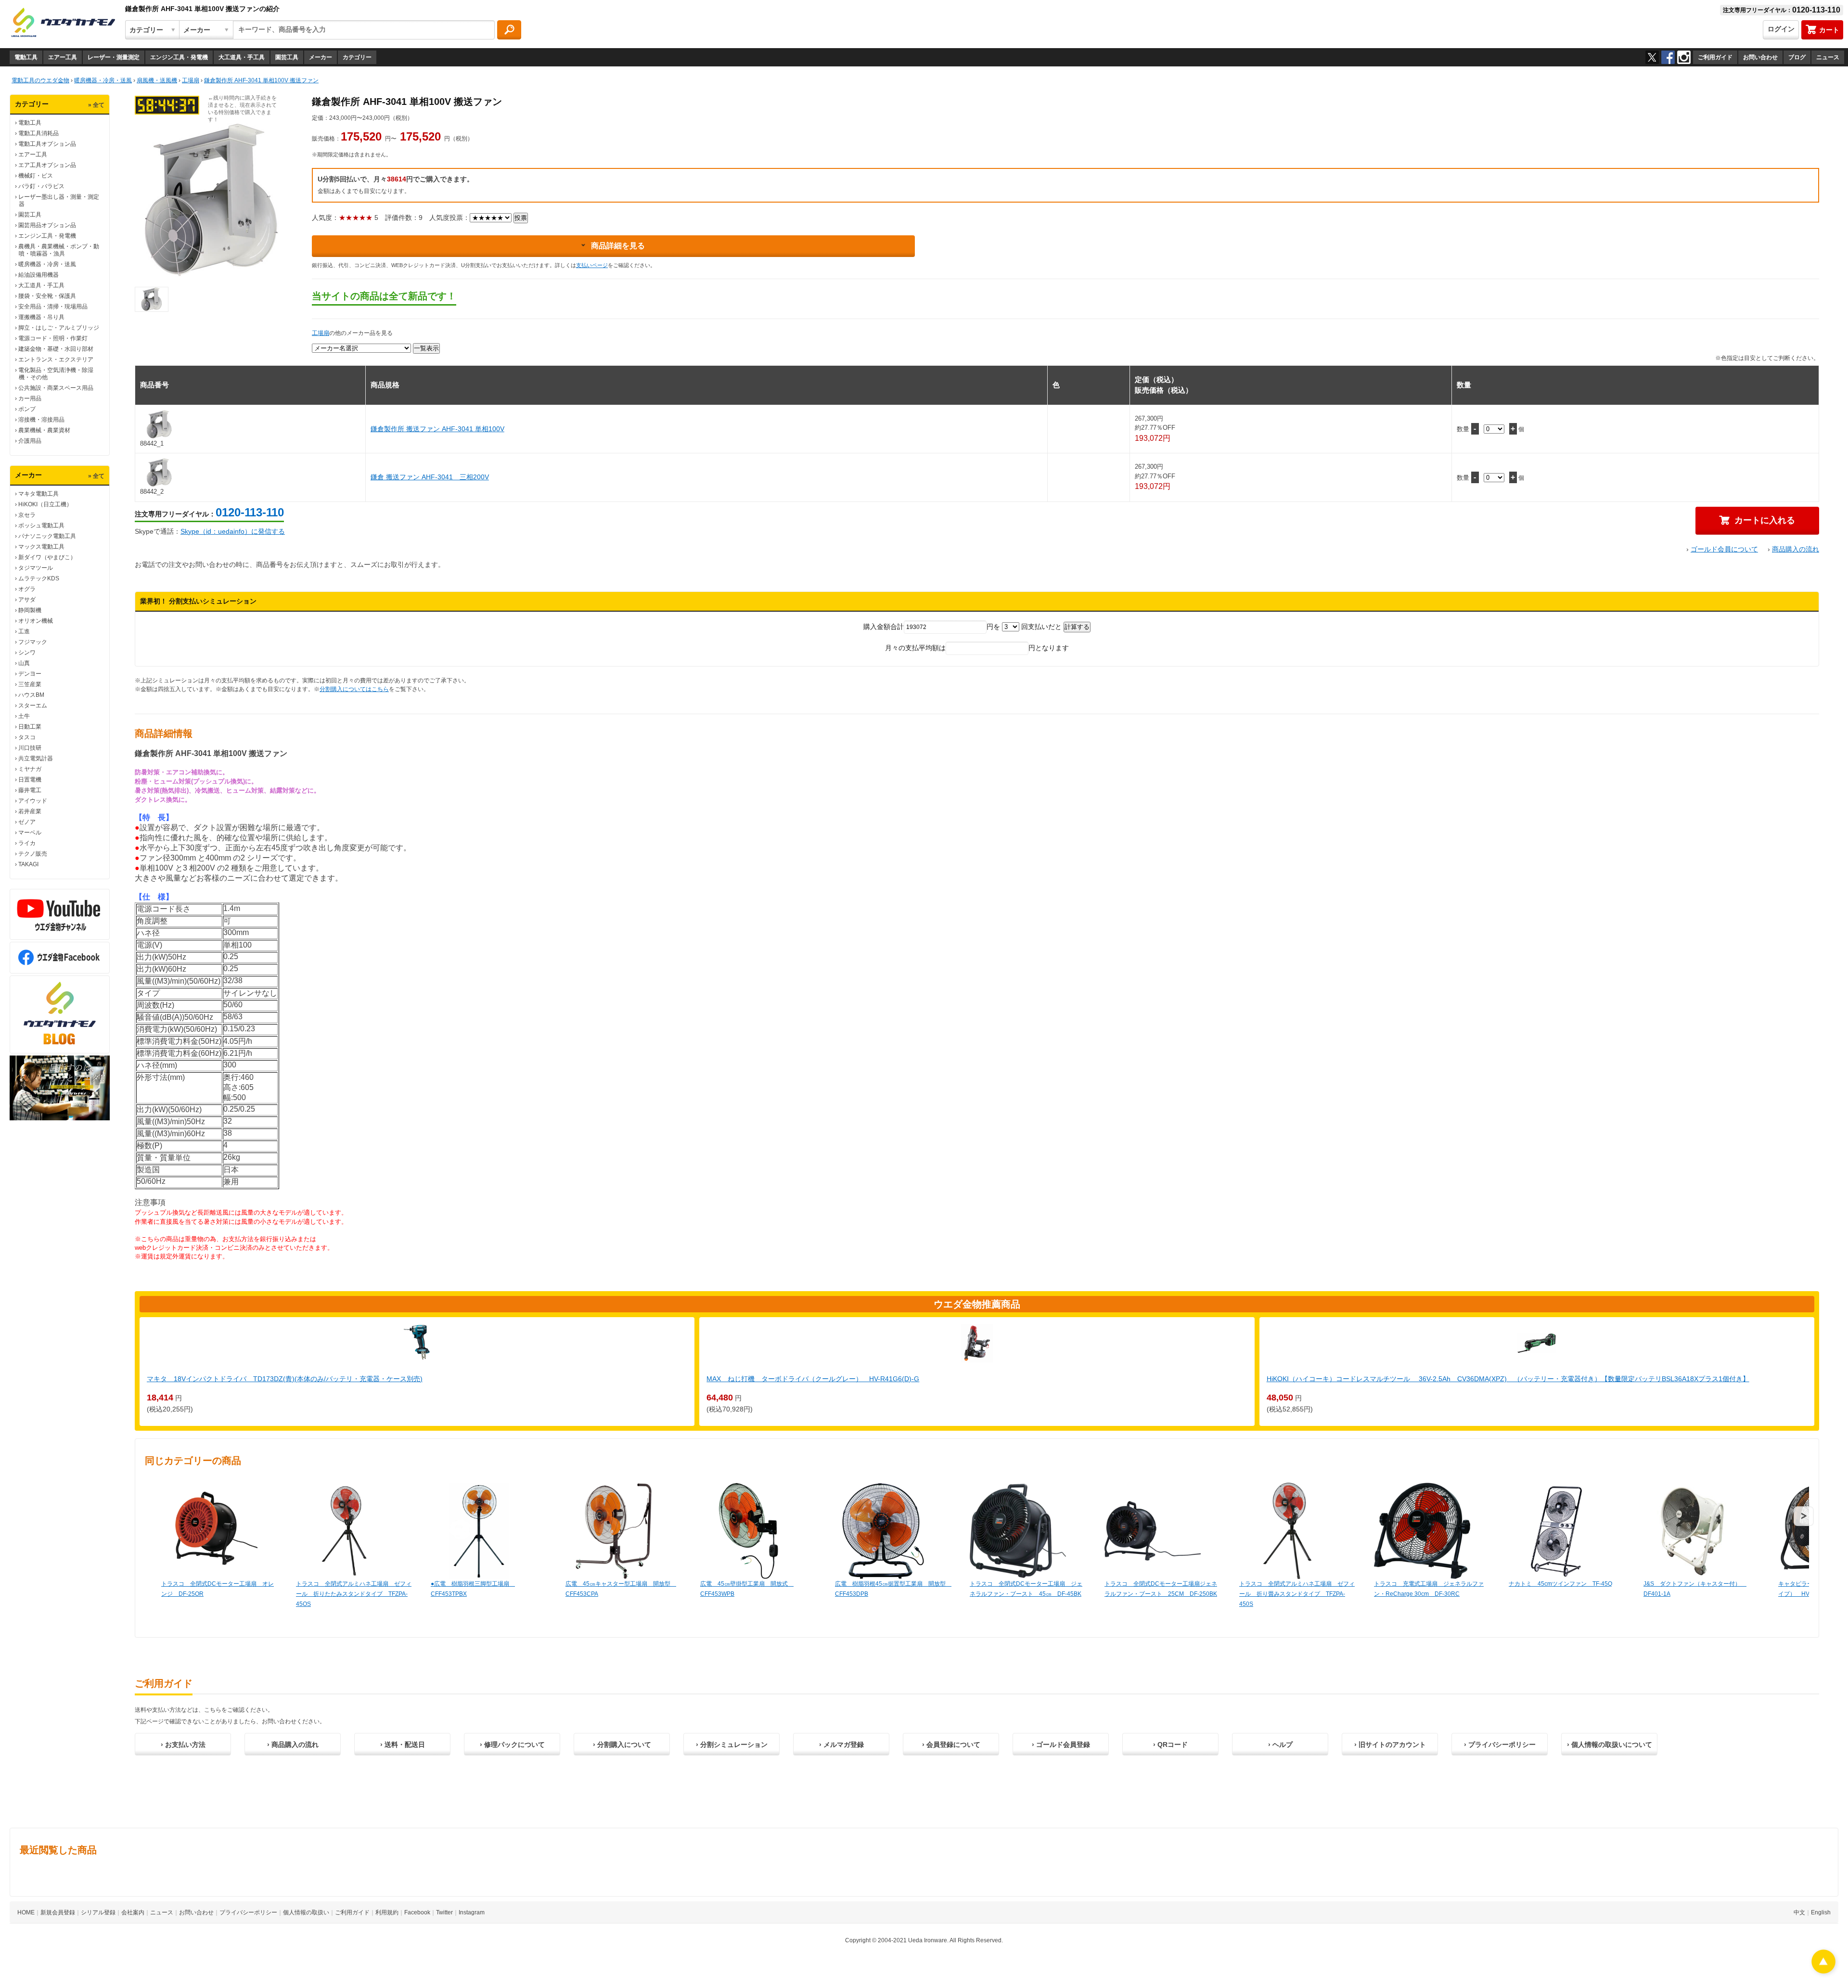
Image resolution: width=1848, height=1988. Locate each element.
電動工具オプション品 (47, 144)
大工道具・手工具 (242, 57)
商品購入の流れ (1796, 549)
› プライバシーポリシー (1500, 1744)
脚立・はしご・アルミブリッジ (59, 328)
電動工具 (26, 57)
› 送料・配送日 (403, 1744)
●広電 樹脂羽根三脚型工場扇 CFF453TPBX (473, 1589)
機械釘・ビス (36, 176)
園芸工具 (287, 57)
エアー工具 (63, 57)
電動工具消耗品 (38, 133)
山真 (24, 663)
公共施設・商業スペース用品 (56, 388)
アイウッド (33, 801)
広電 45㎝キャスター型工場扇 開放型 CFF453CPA (621, 1589)
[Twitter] (1652, 57)
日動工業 (30, 727)
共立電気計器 (36, 758)
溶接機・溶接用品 (41, 420)
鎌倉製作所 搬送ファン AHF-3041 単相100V (437, 429)
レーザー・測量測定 (114, 57)
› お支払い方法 (183, 1744)
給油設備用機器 (38, 275)
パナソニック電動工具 (47, 536)
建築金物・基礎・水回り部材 (56, 349)
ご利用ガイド (1715, 57)
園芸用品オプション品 (47, 225)
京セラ (27, 515)
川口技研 (30, 748)
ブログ (1797, 57)
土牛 (24, 716)
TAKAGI (28, 864)
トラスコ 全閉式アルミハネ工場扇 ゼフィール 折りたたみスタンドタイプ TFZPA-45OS (354, 1594)
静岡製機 (30, 610)
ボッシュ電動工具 (41, 526)
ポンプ (27, 409)
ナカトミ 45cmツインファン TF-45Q (1560, 1584)
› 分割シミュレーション (732, 1744)
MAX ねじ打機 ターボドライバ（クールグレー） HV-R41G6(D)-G (813, 1379)
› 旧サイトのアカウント (1390, 1744)
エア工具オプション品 (47, 165)
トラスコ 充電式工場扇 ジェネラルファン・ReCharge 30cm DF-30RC (1429, 1589)
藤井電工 (30, 790)
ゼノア (27, 822)
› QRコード (1170, 1744)
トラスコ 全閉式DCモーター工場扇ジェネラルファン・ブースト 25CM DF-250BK (1161, 1589)
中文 (1799, 1912)
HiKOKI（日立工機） (45, 504)
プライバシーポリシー (248, 1912)
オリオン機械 (36, 621)
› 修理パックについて (512, 1744)
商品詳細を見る (618, 246)
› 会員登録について (951, 1744)
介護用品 (30, 441)
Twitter (444, 1912)
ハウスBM (31, 695)
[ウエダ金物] (63, 23)
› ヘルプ (1280, 1744)
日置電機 (30, 780)
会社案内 (133, 1912)
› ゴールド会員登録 (1061, 1744)
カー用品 (30, 398)
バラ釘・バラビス (41, 186)
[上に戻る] (1823, 1971)
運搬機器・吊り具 (41, 317)
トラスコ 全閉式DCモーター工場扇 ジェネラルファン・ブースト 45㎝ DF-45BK (1026, 1589)
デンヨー (30, 674)
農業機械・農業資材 (44, 430)
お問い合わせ (1760, 57)
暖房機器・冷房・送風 (47, 264)
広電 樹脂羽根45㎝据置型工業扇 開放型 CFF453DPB (893, 1589)
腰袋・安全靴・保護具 (47, 296)
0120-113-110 (250, 512)
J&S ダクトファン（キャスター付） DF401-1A (1695, 1589)
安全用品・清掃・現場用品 (53, 307)
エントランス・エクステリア (56, 359)
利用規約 (387, 1912)
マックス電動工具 (41, 547)
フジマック (33, 642)
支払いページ (592, 265)
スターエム (33, 705)
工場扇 (321, 333)
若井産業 (30, 811)
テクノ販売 (33, 854)
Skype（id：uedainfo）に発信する (233, 531)
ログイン (1781, 29)
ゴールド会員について (1724, 549)
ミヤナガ (30, 769)
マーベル (30, 833)
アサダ (27, 600)
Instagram (472, 1912)
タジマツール (36, 568)
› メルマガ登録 (841, 1744)
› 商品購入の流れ (293, 1744)
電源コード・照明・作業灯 (53, 338)
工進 (24, 631)
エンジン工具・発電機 (179, 57)
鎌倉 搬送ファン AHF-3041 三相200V (430, 477)
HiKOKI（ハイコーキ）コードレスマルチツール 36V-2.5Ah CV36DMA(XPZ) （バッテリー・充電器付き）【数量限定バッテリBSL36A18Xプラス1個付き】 (1508, 1379)
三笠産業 (30, 684)
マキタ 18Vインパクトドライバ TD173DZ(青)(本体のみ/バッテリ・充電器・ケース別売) (285, 1379)
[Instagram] (1684, 57)
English (1821, 1912)
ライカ (27, 843)
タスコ (27, 737)
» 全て (96, 105)
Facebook (417, 1912)
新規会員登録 (58, 1912)
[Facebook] (1668, 57)
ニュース (1828, 57)
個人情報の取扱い (306, 1912)
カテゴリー (357, 57)
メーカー (321, 57)
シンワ (27, 653)
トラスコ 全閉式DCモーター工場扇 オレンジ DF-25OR (218, 1589)
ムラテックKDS (39, 578)
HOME (26, 1912)
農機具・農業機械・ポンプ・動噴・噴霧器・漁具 (59, 250)
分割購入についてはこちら (354, 689)
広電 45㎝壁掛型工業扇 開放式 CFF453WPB (747, 1589)
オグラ (27, 589)
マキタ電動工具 (38, 494)
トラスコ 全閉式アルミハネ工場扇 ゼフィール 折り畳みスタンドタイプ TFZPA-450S (1297, 1594)
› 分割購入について (622, 1744)
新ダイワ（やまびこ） (47, 557)
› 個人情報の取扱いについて (1610, 1744)
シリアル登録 (98, 1912)
